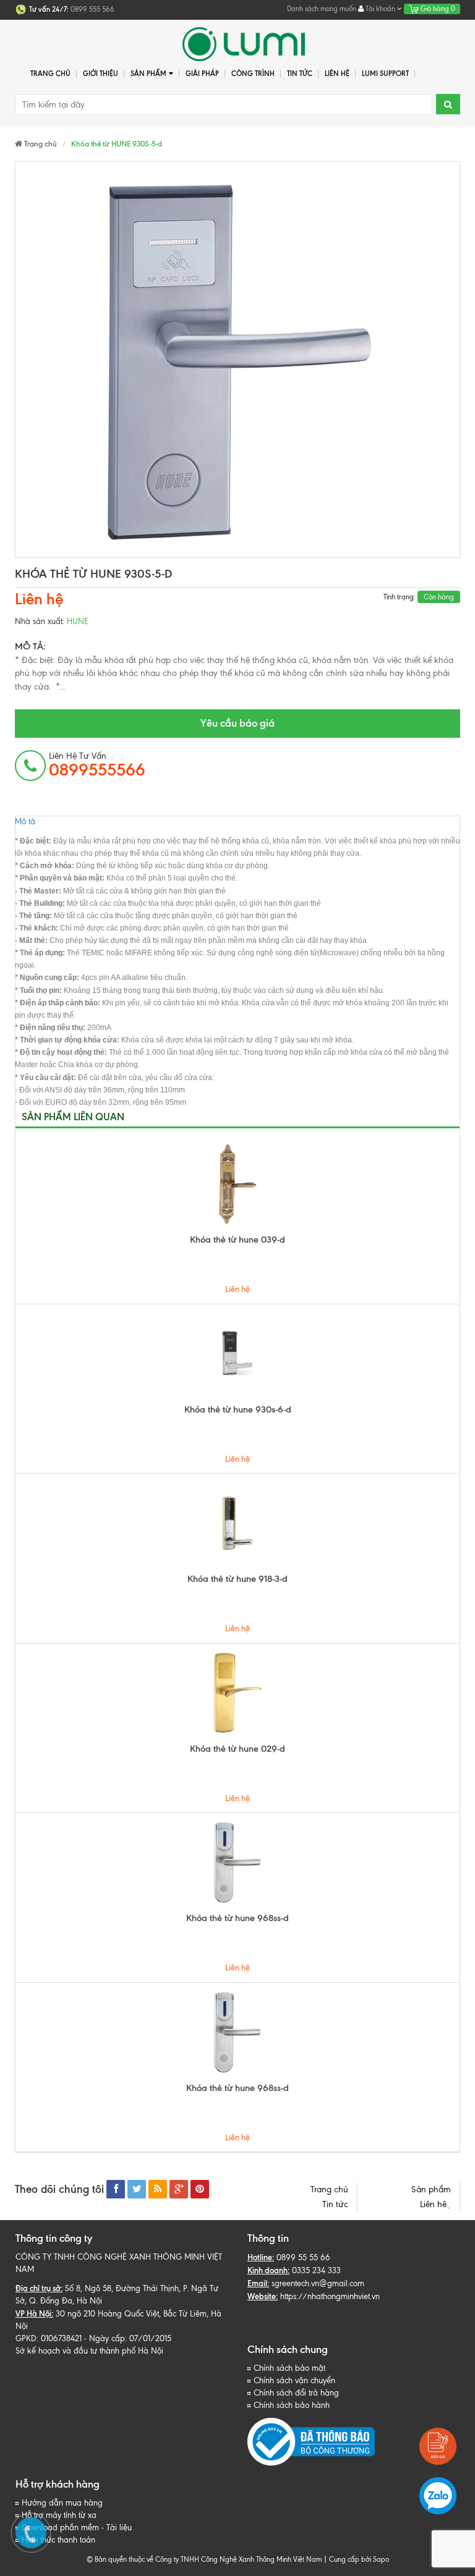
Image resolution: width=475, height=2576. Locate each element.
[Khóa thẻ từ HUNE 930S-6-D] (237, 1354)
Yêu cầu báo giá (237, 723)
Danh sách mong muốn (322, 9)
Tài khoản (380, 9)
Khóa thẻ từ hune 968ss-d (237, 1918)
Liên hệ (337, 74)
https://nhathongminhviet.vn (330, 2296)
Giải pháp (202, 74)
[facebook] (116, 2189)
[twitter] (137, 2189)
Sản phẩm (148, 74)
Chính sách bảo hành (292, 2405)
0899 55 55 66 (303, 2257)
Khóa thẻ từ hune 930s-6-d (238, 1409)
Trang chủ (329, 2190)
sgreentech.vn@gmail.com (318, 2283)
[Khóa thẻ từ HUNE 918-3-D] (237, 1523)
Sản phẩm (431, 2190)
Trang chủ (50, 74)
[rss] (158, 2189)
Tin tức (300, 74)
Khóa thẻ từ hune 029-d (237, 1749)
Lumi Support (385, 74)
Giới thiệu (101, 74)
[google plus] (179, 2189)
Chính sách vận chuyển (294, 2380)
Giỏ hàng (437, 9)
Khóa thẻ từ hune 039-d (237, 1239)
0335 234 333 (316, 2270)
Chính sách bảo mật (289, 2368)
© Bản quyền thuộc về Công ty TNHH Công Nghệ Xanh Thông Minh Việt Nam (204, 2559)
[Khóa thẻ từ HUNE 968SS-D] (237, 1862)
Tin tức (335, 2204)
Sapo (381, 2559)
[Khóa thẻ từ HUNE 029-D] (237, 1693)
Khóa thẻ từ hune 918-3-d (237, 1579)
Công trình (253, 74)
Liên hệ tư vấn (97, 765)
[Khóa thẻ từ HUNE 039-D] (237, 1184)
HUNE (78, 621)
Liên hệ (435, 2204)
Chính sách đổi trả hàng (296, 2393)
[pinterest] (200, 2189)
